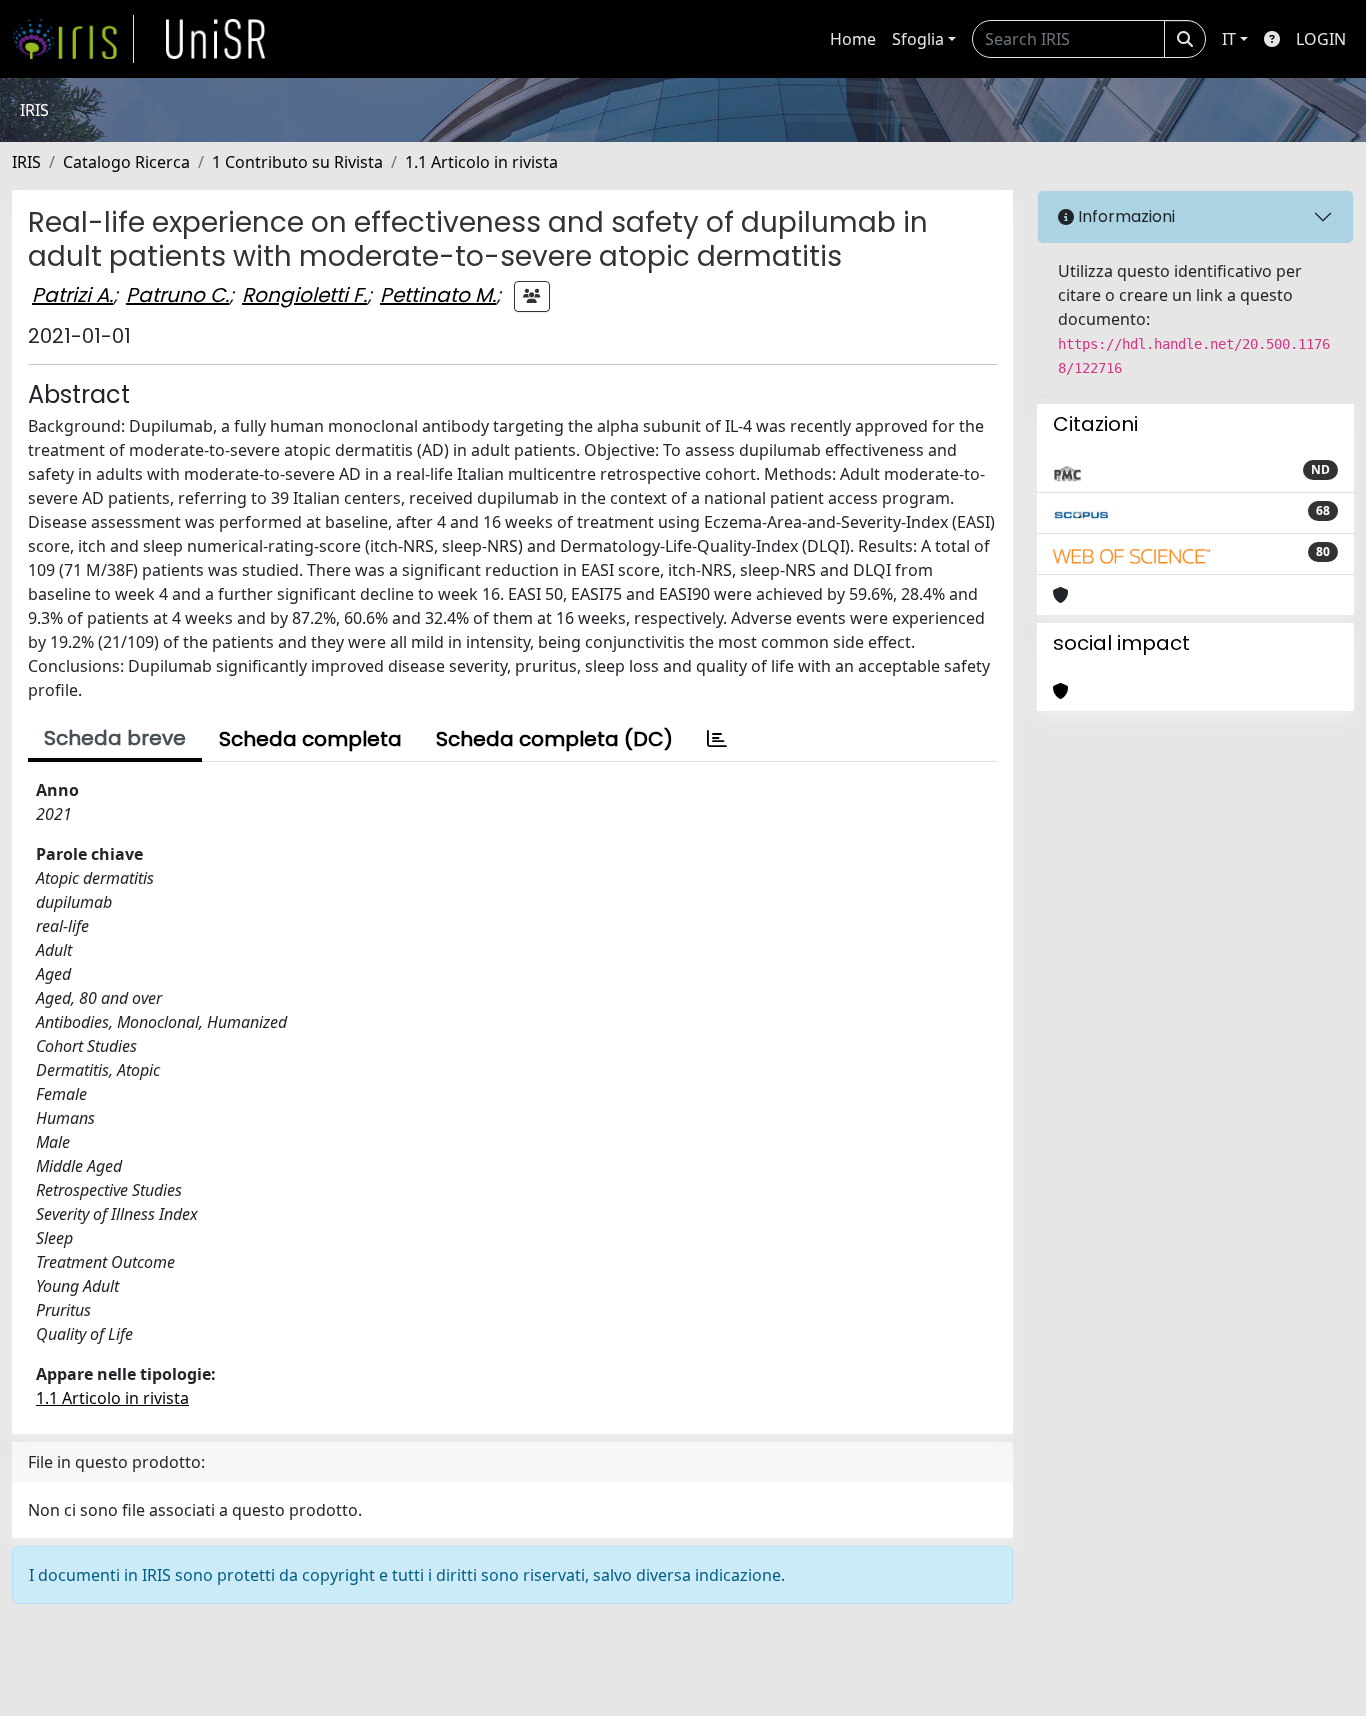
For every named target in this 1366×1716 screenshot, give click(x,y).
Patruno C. (177, 295)
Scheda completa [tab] (310, 739)
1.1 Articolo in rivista (481, 162)
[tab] (717, 739)
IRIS (26, 162)
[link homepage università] (216, 39)
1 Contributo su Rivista (297, 162)
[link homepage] (73, 39)
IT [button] (1229, 39)
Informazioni (1124, 216)
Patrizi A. (72, 295)
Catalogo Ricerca (126, 162)
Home (853, 39)
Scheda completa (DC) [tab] (554, 739)
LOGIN (1321, 39)
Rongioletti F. (304, 295)
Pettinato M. (438, 295)
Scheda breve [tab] (115, 738)
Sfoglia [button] (918, 39)
